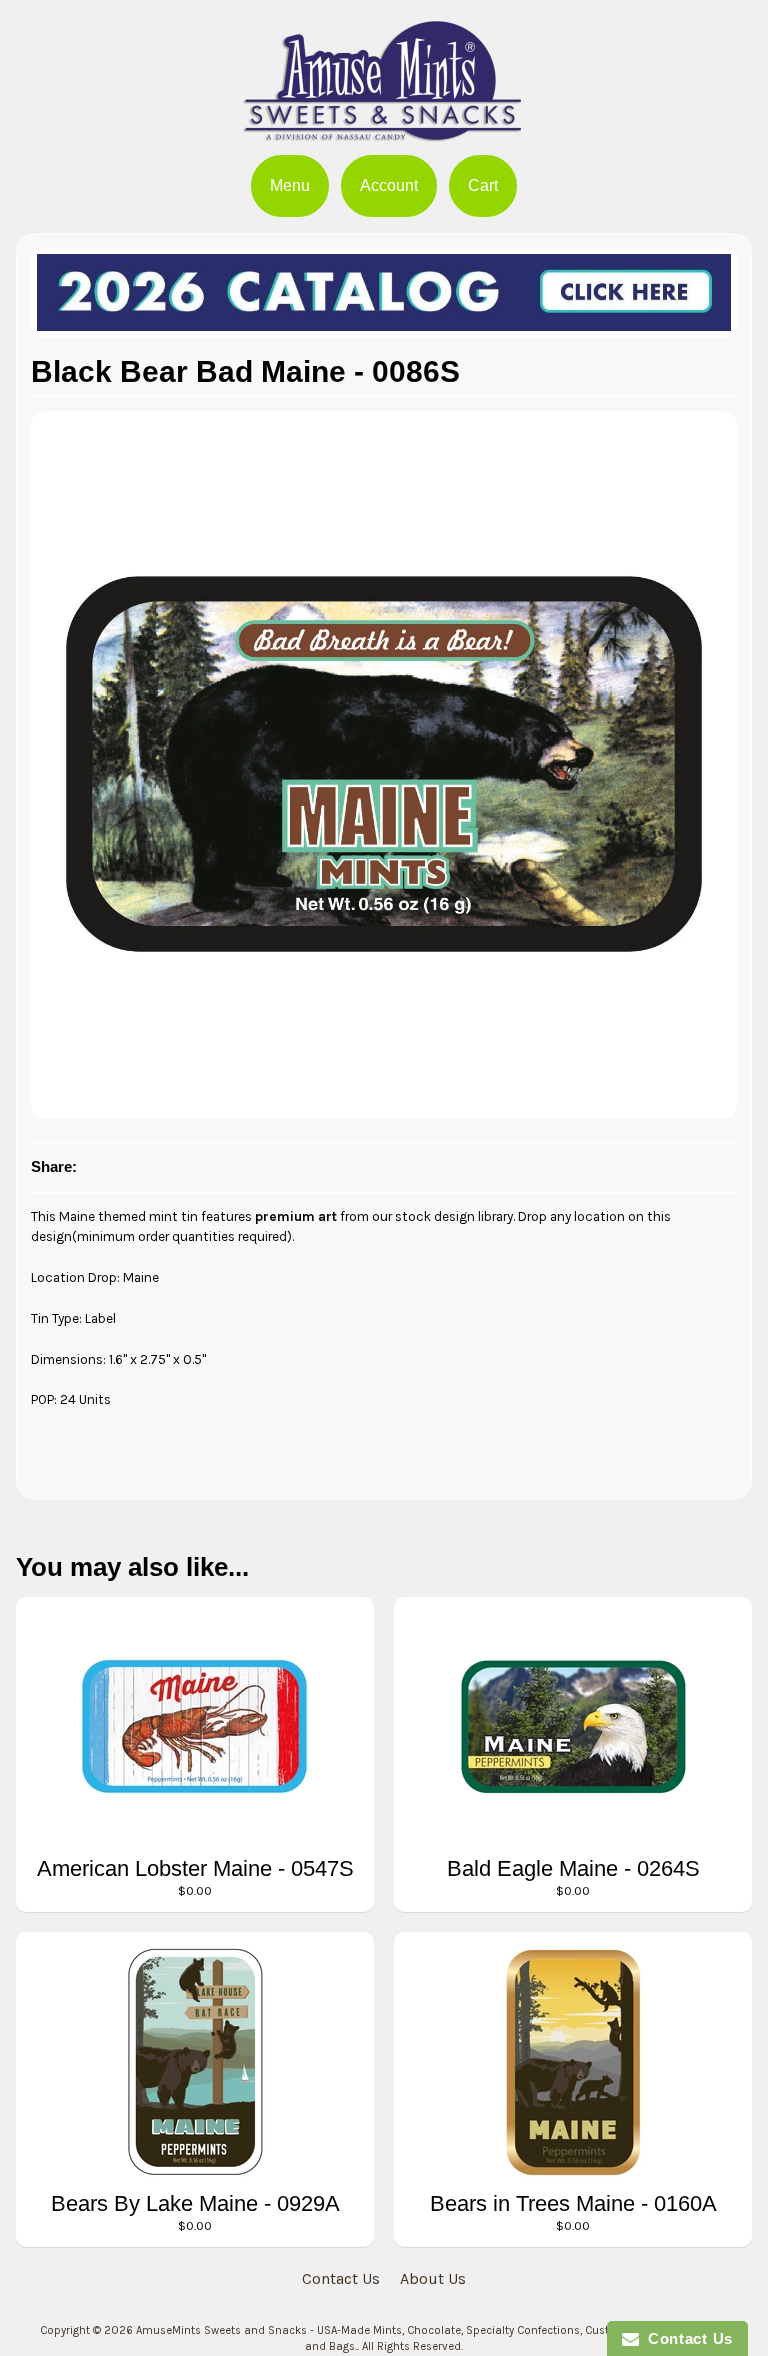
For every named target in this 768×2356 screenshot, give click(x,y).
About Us (433, 2278)
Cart (483, 185)
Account (389, 185)
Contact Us (341, 2278)
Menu (290, 185)
